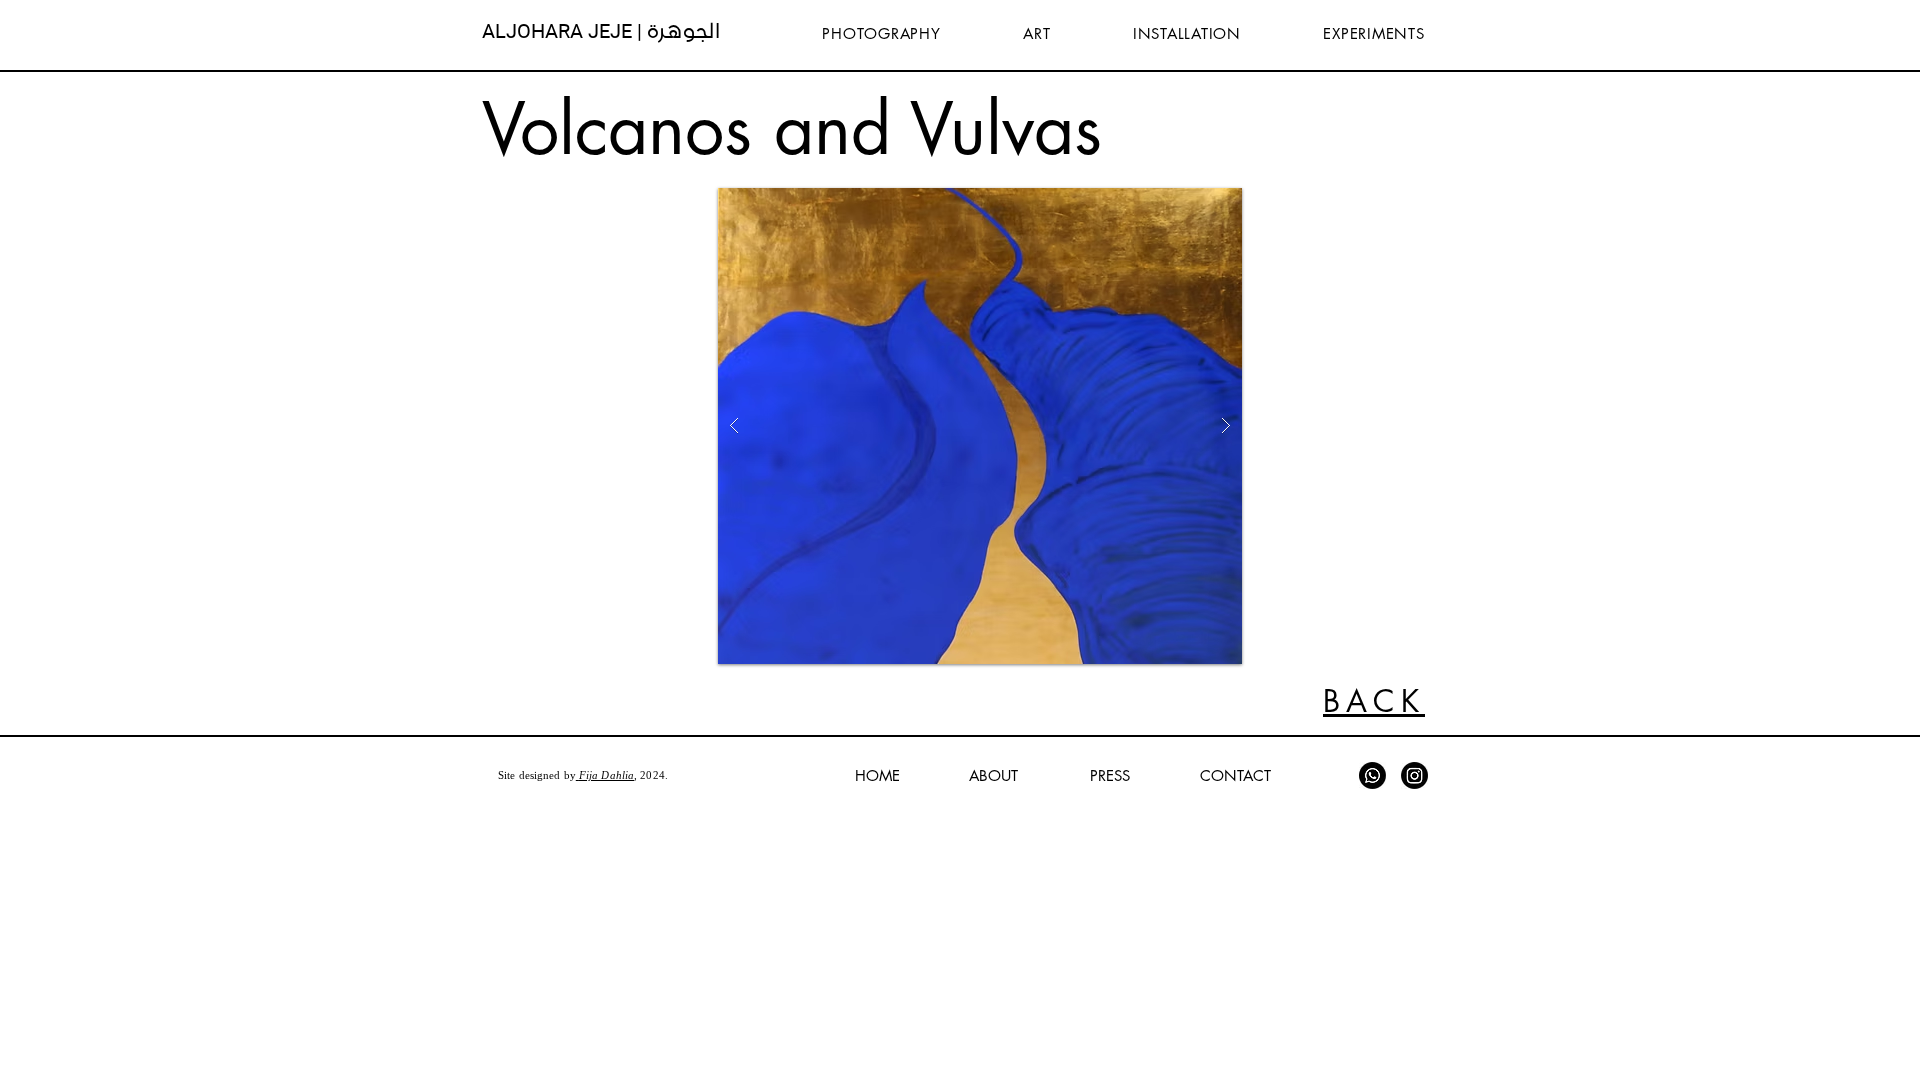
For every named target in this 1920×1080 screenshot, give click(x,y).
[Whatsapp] (1372, 775)
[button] (980, 426)
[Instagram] (1414, 775)
